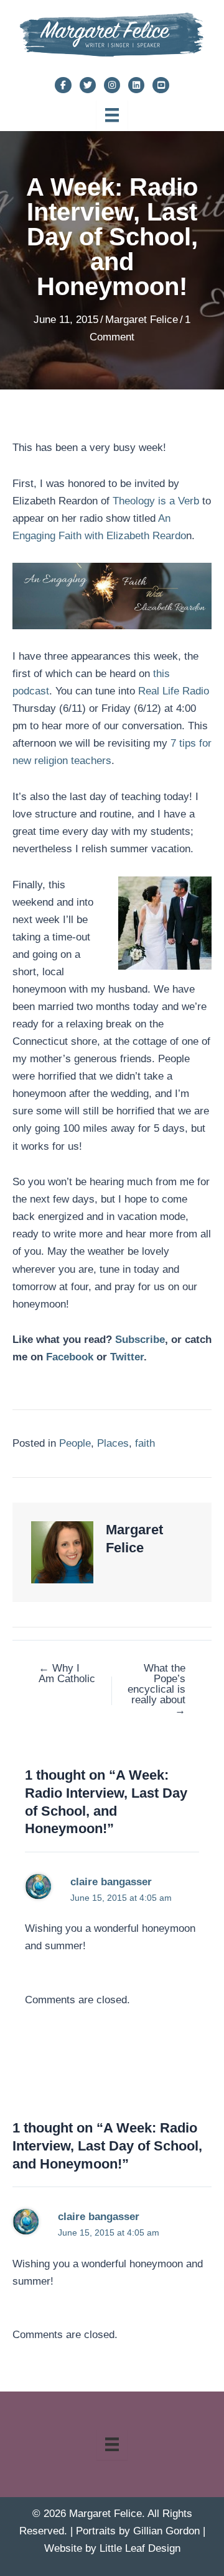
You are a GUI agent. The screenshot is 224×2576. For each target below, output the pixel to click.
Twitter (127, 1357)
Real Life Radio (174, 691)
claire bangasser (111, 1882)
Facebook (70, 1357)
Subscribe (140, 1340)
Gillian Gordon (166, 2531)
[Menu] (112, 115)
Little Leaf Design (140, 2548)
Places (113, 1443)
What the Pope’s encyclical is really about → (156, 1689)
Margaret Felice (142, 320)
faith (145, 1443)
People (75, 1443)
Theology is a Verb (156, 501)
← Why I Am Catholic (67, 1673)
